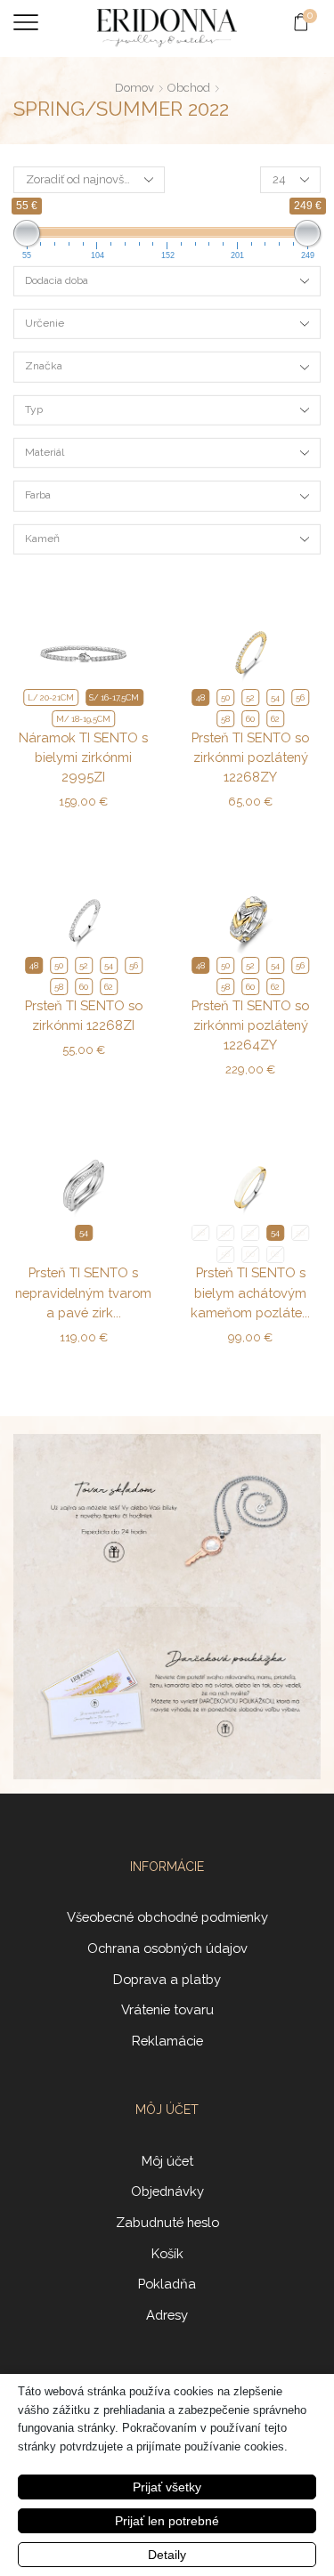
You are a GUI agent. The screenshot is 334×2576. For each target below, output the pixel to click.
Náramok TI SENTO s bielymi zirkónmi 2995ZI (83, 757)
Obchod (189, 88)
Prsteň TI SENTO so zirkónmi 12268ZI (84, 1015)
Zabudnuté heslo (167, 2222)
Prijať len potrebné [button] (167, 2521)
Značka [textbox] (44, 366)
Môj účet (167, 2161)
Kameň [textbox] (42, 539)
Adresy (167, 2315)
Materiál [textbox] (45, 452)
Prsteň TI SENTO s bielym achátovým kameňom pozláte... (250, 1292)
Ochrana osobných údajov (167, 1948)
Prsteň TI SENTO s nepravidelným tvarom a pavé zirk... (83, 1292)
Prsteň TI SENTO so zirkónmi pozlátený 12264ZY (250, 1025)
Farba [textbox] (38, 495)
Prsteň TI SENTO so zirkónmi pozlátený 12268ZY (250, 757)
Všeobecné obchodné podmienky (167, 1917)
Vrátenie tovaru (167, 2009)
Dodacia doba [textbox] (57, 280)
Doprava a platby (167, 1979)
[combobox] (167, 281)
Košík (167, 2253)
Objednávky (167, 2191)
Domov (134, 88)
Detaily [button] (167, 2555)
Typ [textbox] (34, 409)
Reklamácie (167, 2041)
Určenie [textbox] (45, 323)
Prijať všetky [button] (167, 2487)
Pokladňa (167, 2284)
